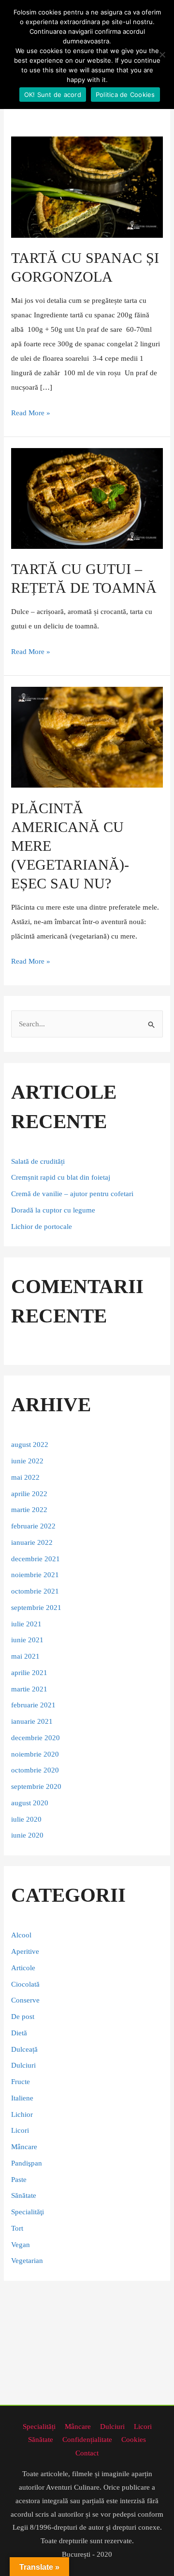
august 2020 (30, 1803)
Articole (23, 1968)
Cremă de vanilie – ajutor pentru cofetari (72, 1194)
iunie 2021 (27, 1640)
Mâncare (24, 2147)
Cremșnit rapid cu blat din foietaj (61, 1177)
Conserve (25, 2000)
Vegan (21, 2245)
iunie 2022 (27, 1461)
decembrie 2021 (36, 1559)
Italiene (22, 2098)
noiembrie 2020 (35, 1754)
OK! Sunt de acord (53, 95)
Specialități (39, 2426)
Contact (87, 2453)
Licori (20, 2130)
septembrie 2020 (36, 1786)
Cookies (134, 2440)
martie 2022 (29, 1510)
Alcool (21, 1935)
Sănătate (24, 2195)
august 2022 (30, 1445)
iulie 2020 (26, 1819)
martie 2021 (29, 1689)
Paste (19, 2180)
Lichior (22, 2114)
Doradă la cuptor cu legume (53, 1210)
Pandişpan (27, 2163)
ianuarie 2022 (32, 1542)
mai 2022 (25, 1477)
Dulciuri (23, 2065)
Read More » (31, 411)
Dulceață (24, 2049)
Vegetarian (27, 2261)
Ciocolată (25, 1984)
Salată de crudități (39, 1161)
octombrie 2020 (35, 1770)
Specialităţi (28, 2212)
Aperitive (25, 1951)
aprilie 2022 (29, 1494)
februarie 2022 (33, 1526)
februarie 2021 (33, 1705)
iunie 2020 (27, 1835)
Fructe (21, 2082)
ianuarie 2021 (32, 1721)
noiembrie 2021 (35, 1575)
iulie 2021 (26, 1624)
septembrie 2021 (36, 1608)
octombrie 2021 (35, 1591)
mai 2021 (25, 1656)
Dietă (19, 2033)
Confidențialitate (87, 2440)
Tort (17, 2228)
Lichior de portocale (42, 1227)
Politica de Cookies (125, 95)
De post (23, 2017)
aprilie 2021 (29, 1673)
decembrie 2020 (36, 1738)
